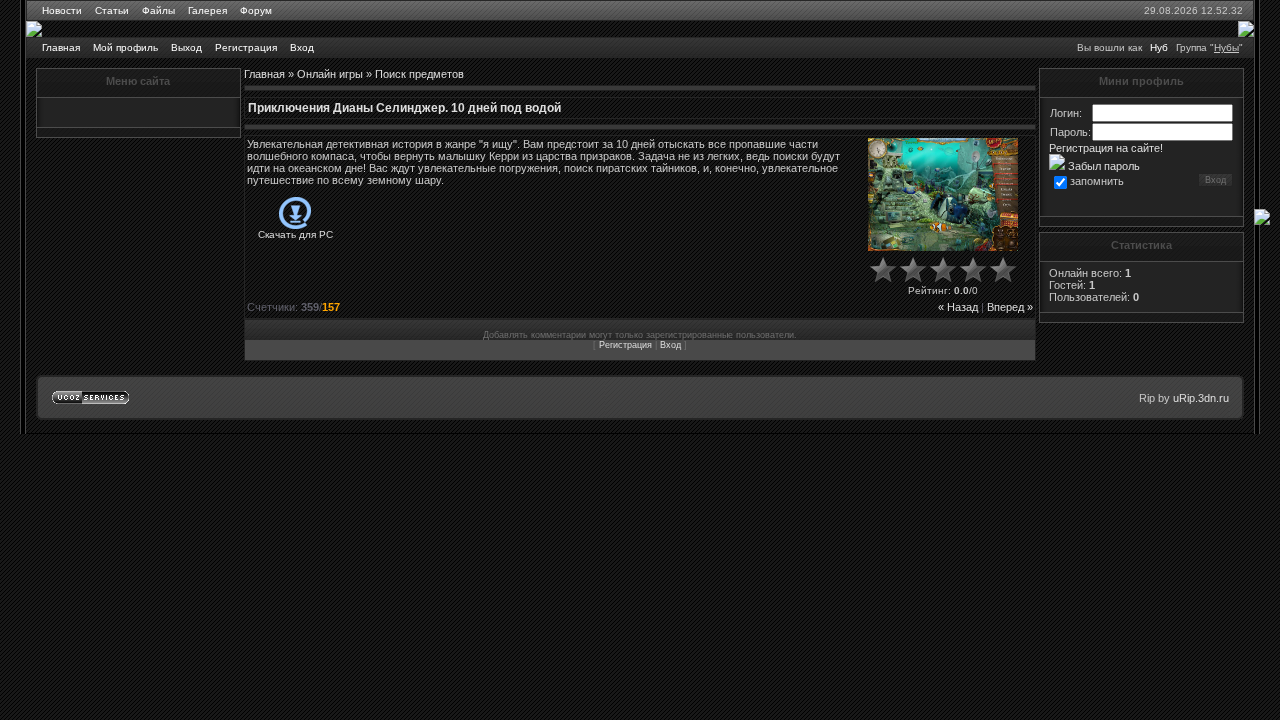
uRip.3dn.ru (1201, 398)
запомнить (1097, 181)
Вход (302, 47)
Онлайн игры (330, 74)
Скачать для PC (295, 234)
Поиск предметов (419, 74)
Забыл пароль (1102, 166)
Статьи (112, 10)
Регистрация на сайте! (1106, 148)
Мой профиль (125, 47)
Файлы (158, 10)
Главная (61, 47)
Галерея (207, 10)
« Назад (958, 307)
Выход (186, 47)
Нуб (1159, 47)
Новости (62, 10)
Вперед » (1010, 307)
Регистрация (246, 47)
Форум (256, 10)
